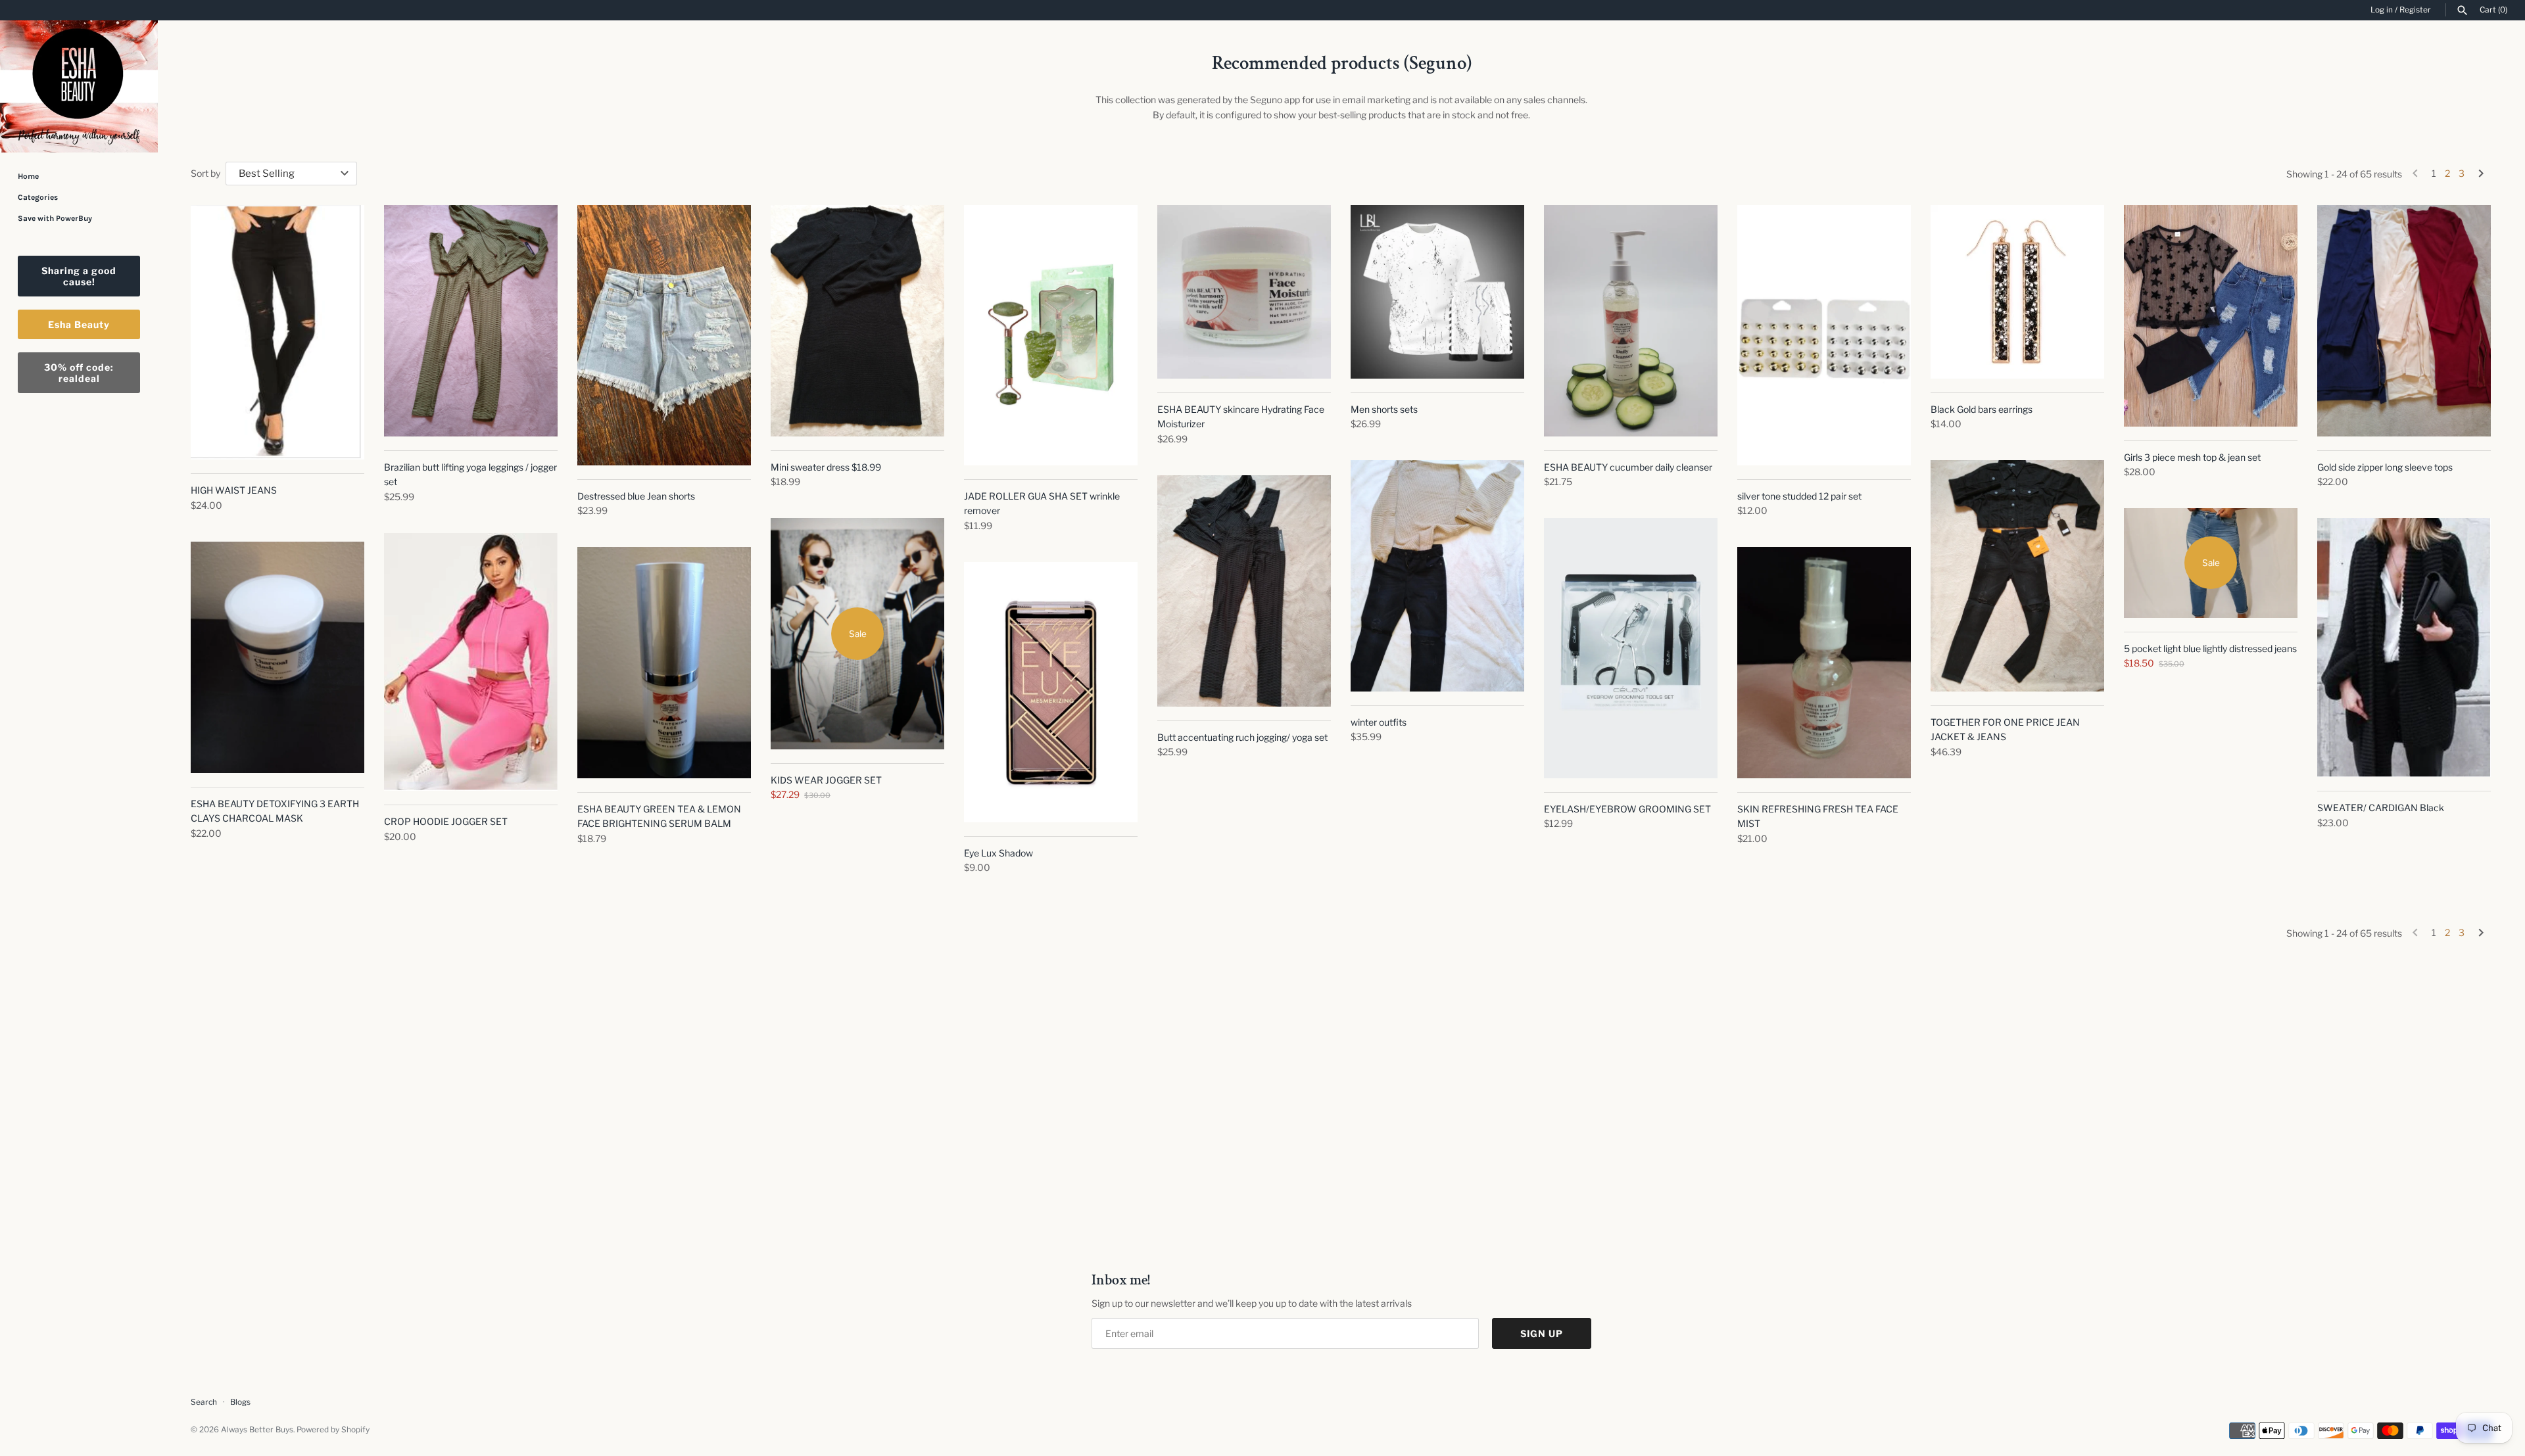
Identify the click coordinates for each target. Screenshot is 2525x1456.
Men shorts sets (1384, 409)
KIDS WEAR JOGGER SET (826, 780)
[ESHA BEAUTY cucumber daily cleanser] (1631, 321)
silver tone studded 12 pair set (1799, 496)
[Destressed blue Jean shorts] (664, 335)
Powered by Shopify (333, 1430)
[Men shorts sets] (1437, 292)
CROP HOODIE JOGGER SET (446, 821)
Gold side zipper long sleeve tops (2385, 467)
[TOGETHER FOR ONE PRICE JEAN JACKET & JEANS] (2017, 576)
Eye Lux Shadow (998, 853)
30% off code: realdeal (79, 373)
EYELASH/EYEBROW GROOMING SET (1627, 809)
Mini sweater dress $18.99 (826, 467)
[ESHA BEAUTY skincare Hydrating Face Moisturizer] (1244, 292)
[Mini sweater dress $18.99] (857, 321)
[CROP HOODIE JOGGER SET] (471, 662)
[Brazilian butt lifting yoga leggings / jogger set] (471, 321)
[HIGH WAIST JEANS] (277, 332)
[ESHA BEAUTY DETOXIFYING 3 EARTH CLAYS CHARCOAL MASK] (277, 657)
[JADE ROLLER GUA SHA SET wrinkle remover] (1051, 335)
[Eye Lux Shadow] (1051, 692)
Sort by (205, 173)
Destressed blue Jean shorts (636, 496)
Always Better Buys (257, 1430)
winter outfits (1379, 722)
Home (28, 176)
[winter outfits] (1437, 576)
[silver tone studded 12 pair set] (1824, 335)
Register (2415, 10)
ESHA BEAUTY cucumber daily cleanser (1628, 467)
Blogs (240, 1402)
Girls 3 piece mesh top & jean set (2192, 457)
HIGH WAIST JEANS (234, 490)
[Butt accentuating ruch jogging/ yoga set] (1244, 591)
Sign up (1542, 1333)
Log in (2382, 10)
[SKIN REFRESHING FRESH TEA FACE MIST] (1824, 663)
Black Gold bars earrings (1982, 409)
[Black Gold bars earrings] (2017, 292)
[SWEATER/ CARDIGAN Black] (2404, 647)
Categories (38, 197)
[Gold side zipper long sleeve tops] (2404, 321)
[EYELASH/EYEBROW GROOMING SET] (1631, 648)
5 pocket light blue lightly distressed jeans (2210, 648)
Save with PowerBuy (55, 218)
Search (204, 1402)
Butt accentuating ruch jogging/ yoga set (1242, 737)
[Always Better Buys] (79, 86)
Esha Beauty (79, 324)
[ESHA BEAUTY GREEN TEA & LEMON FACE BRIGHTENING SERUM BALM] (664, 663)
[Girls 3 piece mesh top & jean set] (2211, 316)
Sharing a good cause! (79, 276)
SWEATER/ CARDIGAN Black (2381, 808)
